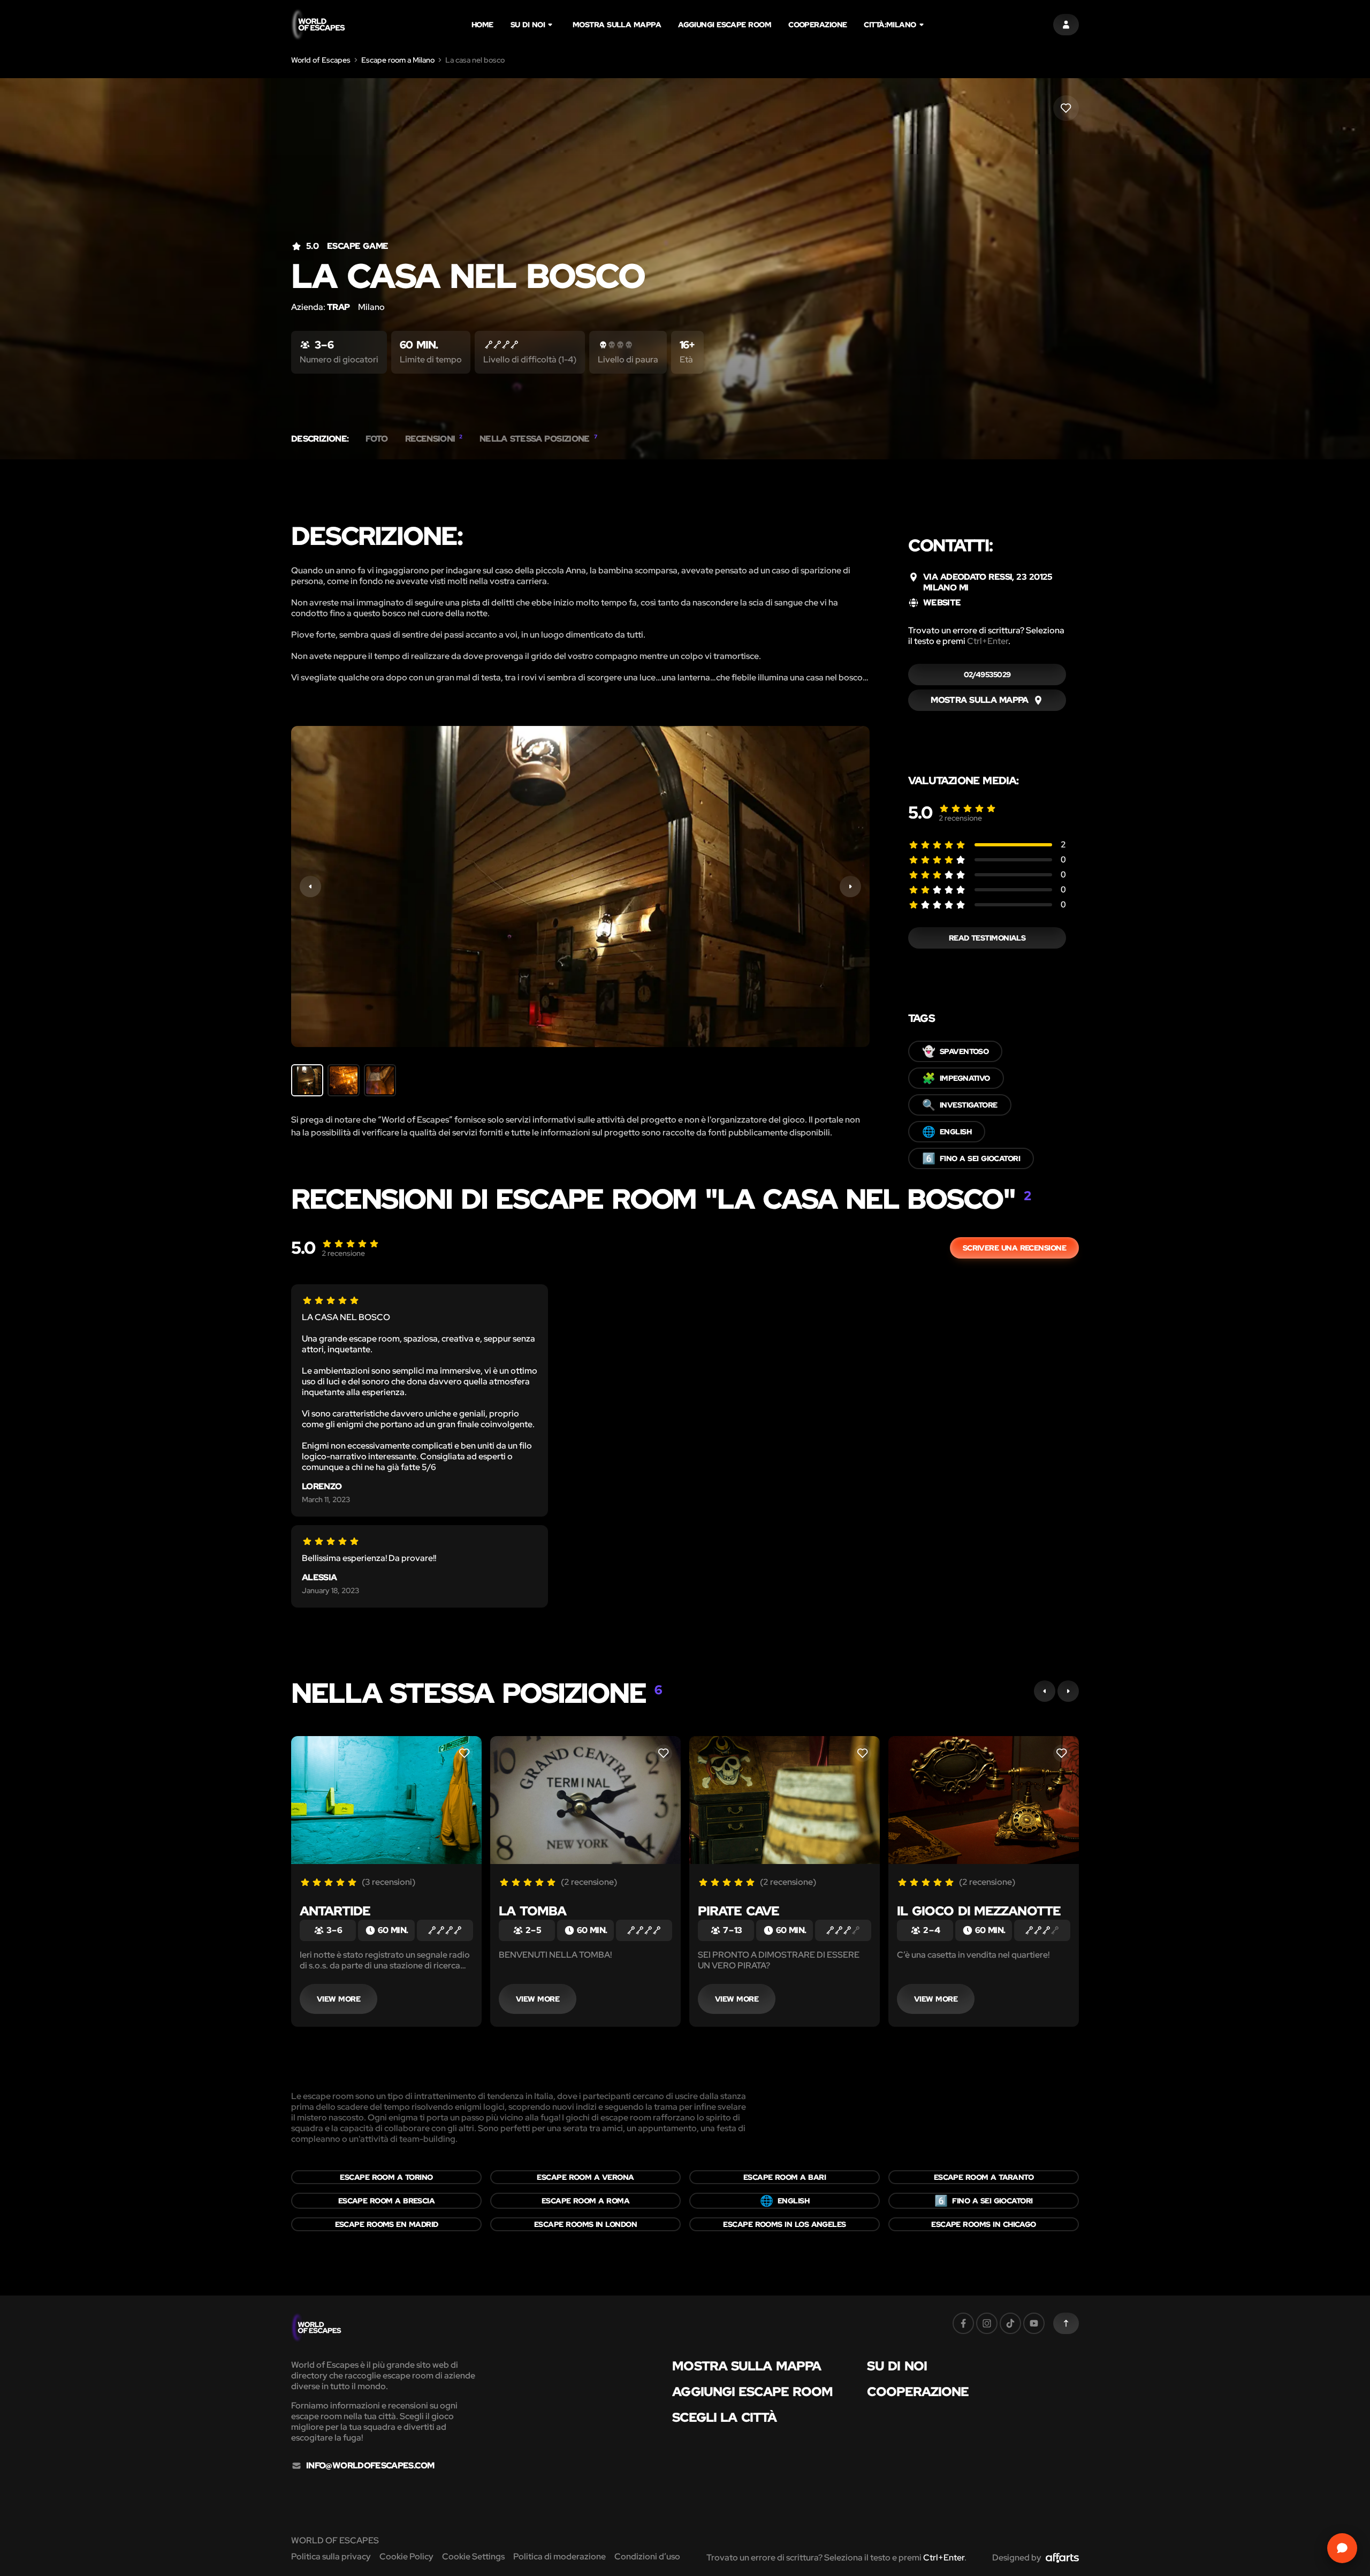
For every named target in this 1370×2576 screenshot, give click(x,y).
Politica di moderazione (560, 2556)
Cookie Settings (473, 2556)
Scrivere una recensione (1014, 1248)
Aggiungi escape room (725, 25)
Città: (890, 25)
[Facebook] (963, 2323)
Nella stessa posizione (538, 439)
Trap (338, 307)
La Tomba (532, 1911)
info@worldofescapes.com (370, 2466)
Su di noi (528, 25)
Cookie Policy (406, 2556)
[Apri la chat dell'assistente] (1342, 2548)
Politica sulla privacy (331, 2556)
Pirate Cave (739, 1911)
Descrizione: (320, 439)
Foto (376, 439)
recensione (960, 818)
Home (482, 25)
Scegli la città (724, 2418)
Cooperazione (817, 25)
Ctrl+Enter (988, 641)
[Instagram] (987, 2323)
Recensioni (434, 439)
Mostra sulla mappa (617, 25)
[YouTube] (1034, 2323)
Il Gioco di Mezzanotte (979, 1911)
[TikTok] (1010, 2323)
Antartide (335, 1911)
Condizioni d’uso (647, 2556)
